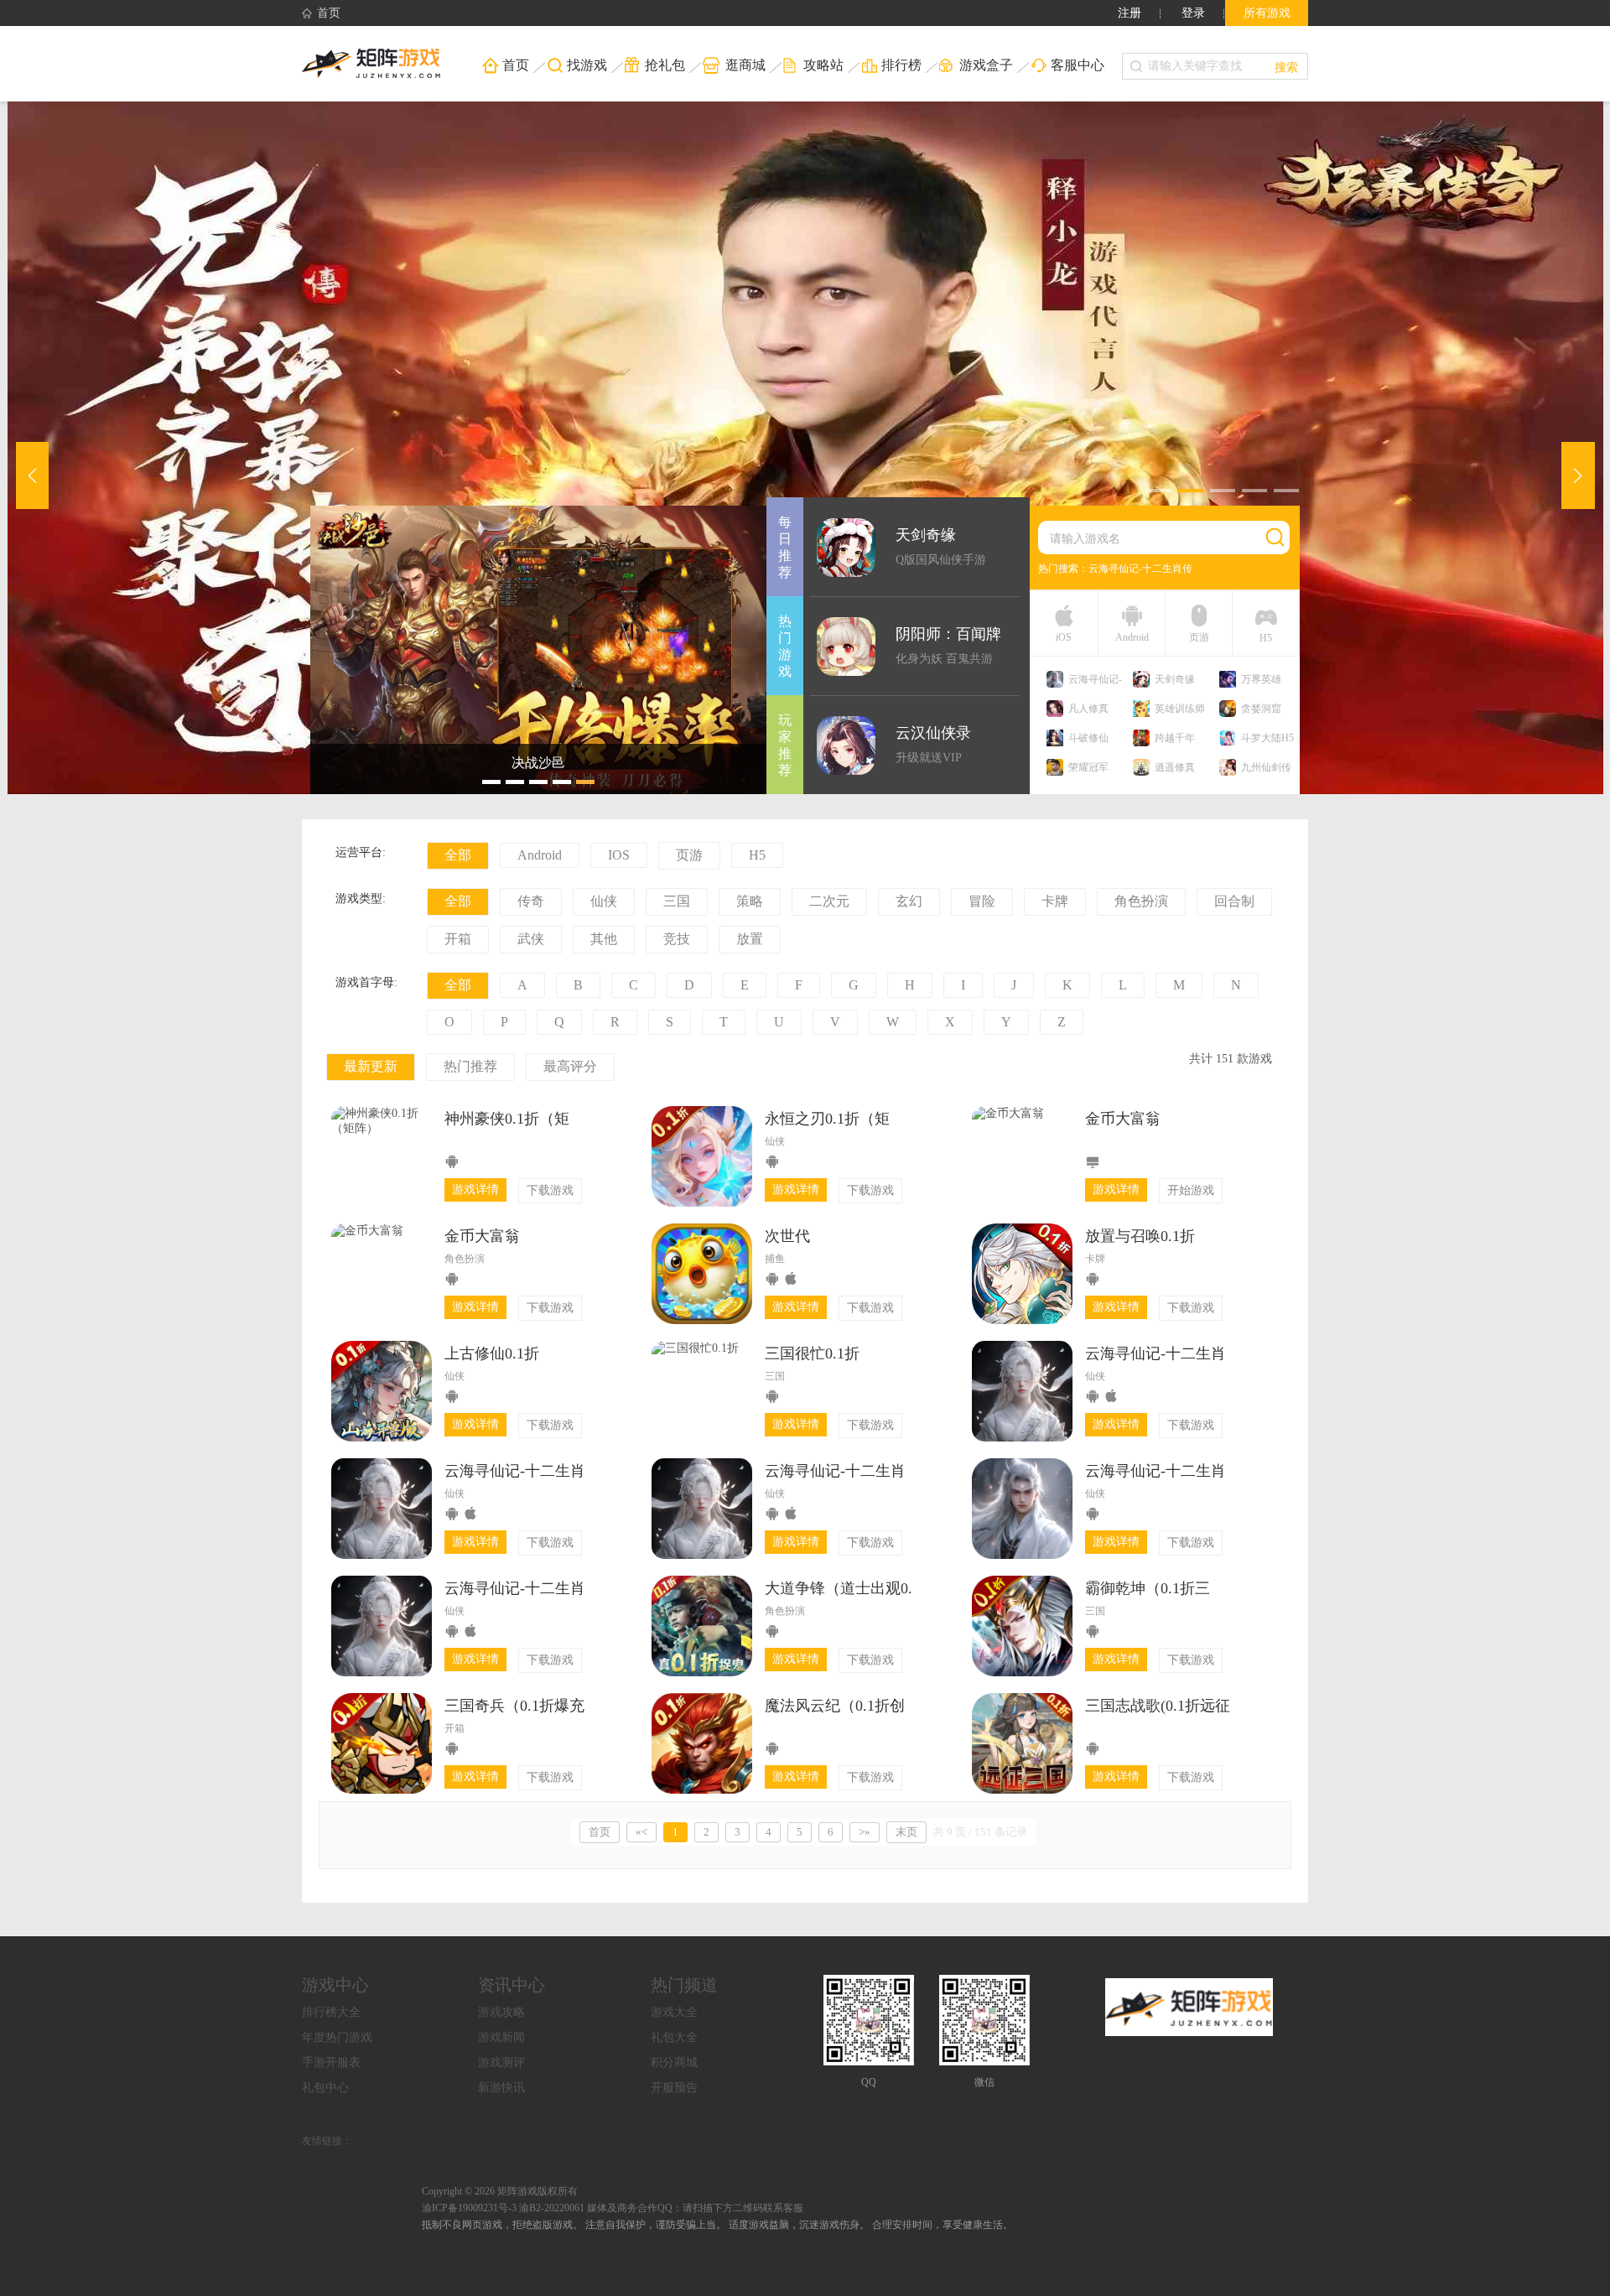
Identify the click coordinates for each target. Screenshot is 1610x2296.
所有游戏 (1267, 13)
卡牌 (1055, 901)
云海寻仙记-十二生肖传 (1140, 569)
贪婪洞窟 (1261, 709)
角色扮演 (1141, 901)
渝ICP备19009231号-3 (469, 2208)
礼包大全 (674, 2037)
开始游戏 (1191, 1190)
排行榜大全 (331, 2012)
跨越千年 (1175, 738)
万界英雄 (1261, 679)
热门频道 (684, 1985)
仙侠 (604, 901)
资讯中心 (512, 1985)
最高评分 (570, 1066)
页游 (689, 855)
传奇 (531, 901)
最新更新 (371, 1066)
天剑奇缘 (1175, 679)
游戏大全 (674, 2012)
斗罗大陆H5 (1267, 738)
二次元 (829, 901)
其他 (604, 939)
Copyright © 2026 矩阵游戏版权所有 (500, 2191)
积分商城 (674, 2062)
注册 (1130, 13)
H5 (757, 855)
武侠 (531, 939)
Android (540, 855)
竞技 (677, 939)
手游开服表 (331, 2062)
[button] (1159, 491)
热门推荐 (470, 1066)
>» (865, 1832)
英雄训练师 (1180, 709)
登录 (1193, 13)
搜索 (1286, 66)
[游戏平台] (381, 64)
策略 (750, 901)
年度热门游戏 (337, 2037)
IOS (619, 855)
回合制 (1234, 901)
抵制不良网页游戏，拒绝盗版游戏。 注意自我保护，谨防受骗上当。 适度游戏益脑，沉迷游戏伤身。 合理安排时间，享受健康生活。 (717, 2225)
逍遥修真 (1175, 767)
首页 (329, 13)
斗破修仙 (1088, 738)
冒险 (982, 901)
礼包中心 (325, 2088)
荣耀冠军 (1088, 767)
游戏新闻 (501, 2037)
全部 (458, 855)
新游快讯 (501, 2088)
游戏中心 (335, 1985)
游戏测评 (501, 2062)
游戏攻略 (501, 2012)
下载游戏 (550, 1190)
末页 (906, 1832)
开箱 (458, 939)
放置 (750, 939)
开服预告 (674, 2088)
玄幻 (909, 901)
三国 (677, 901)
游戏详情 (475, 1190)
